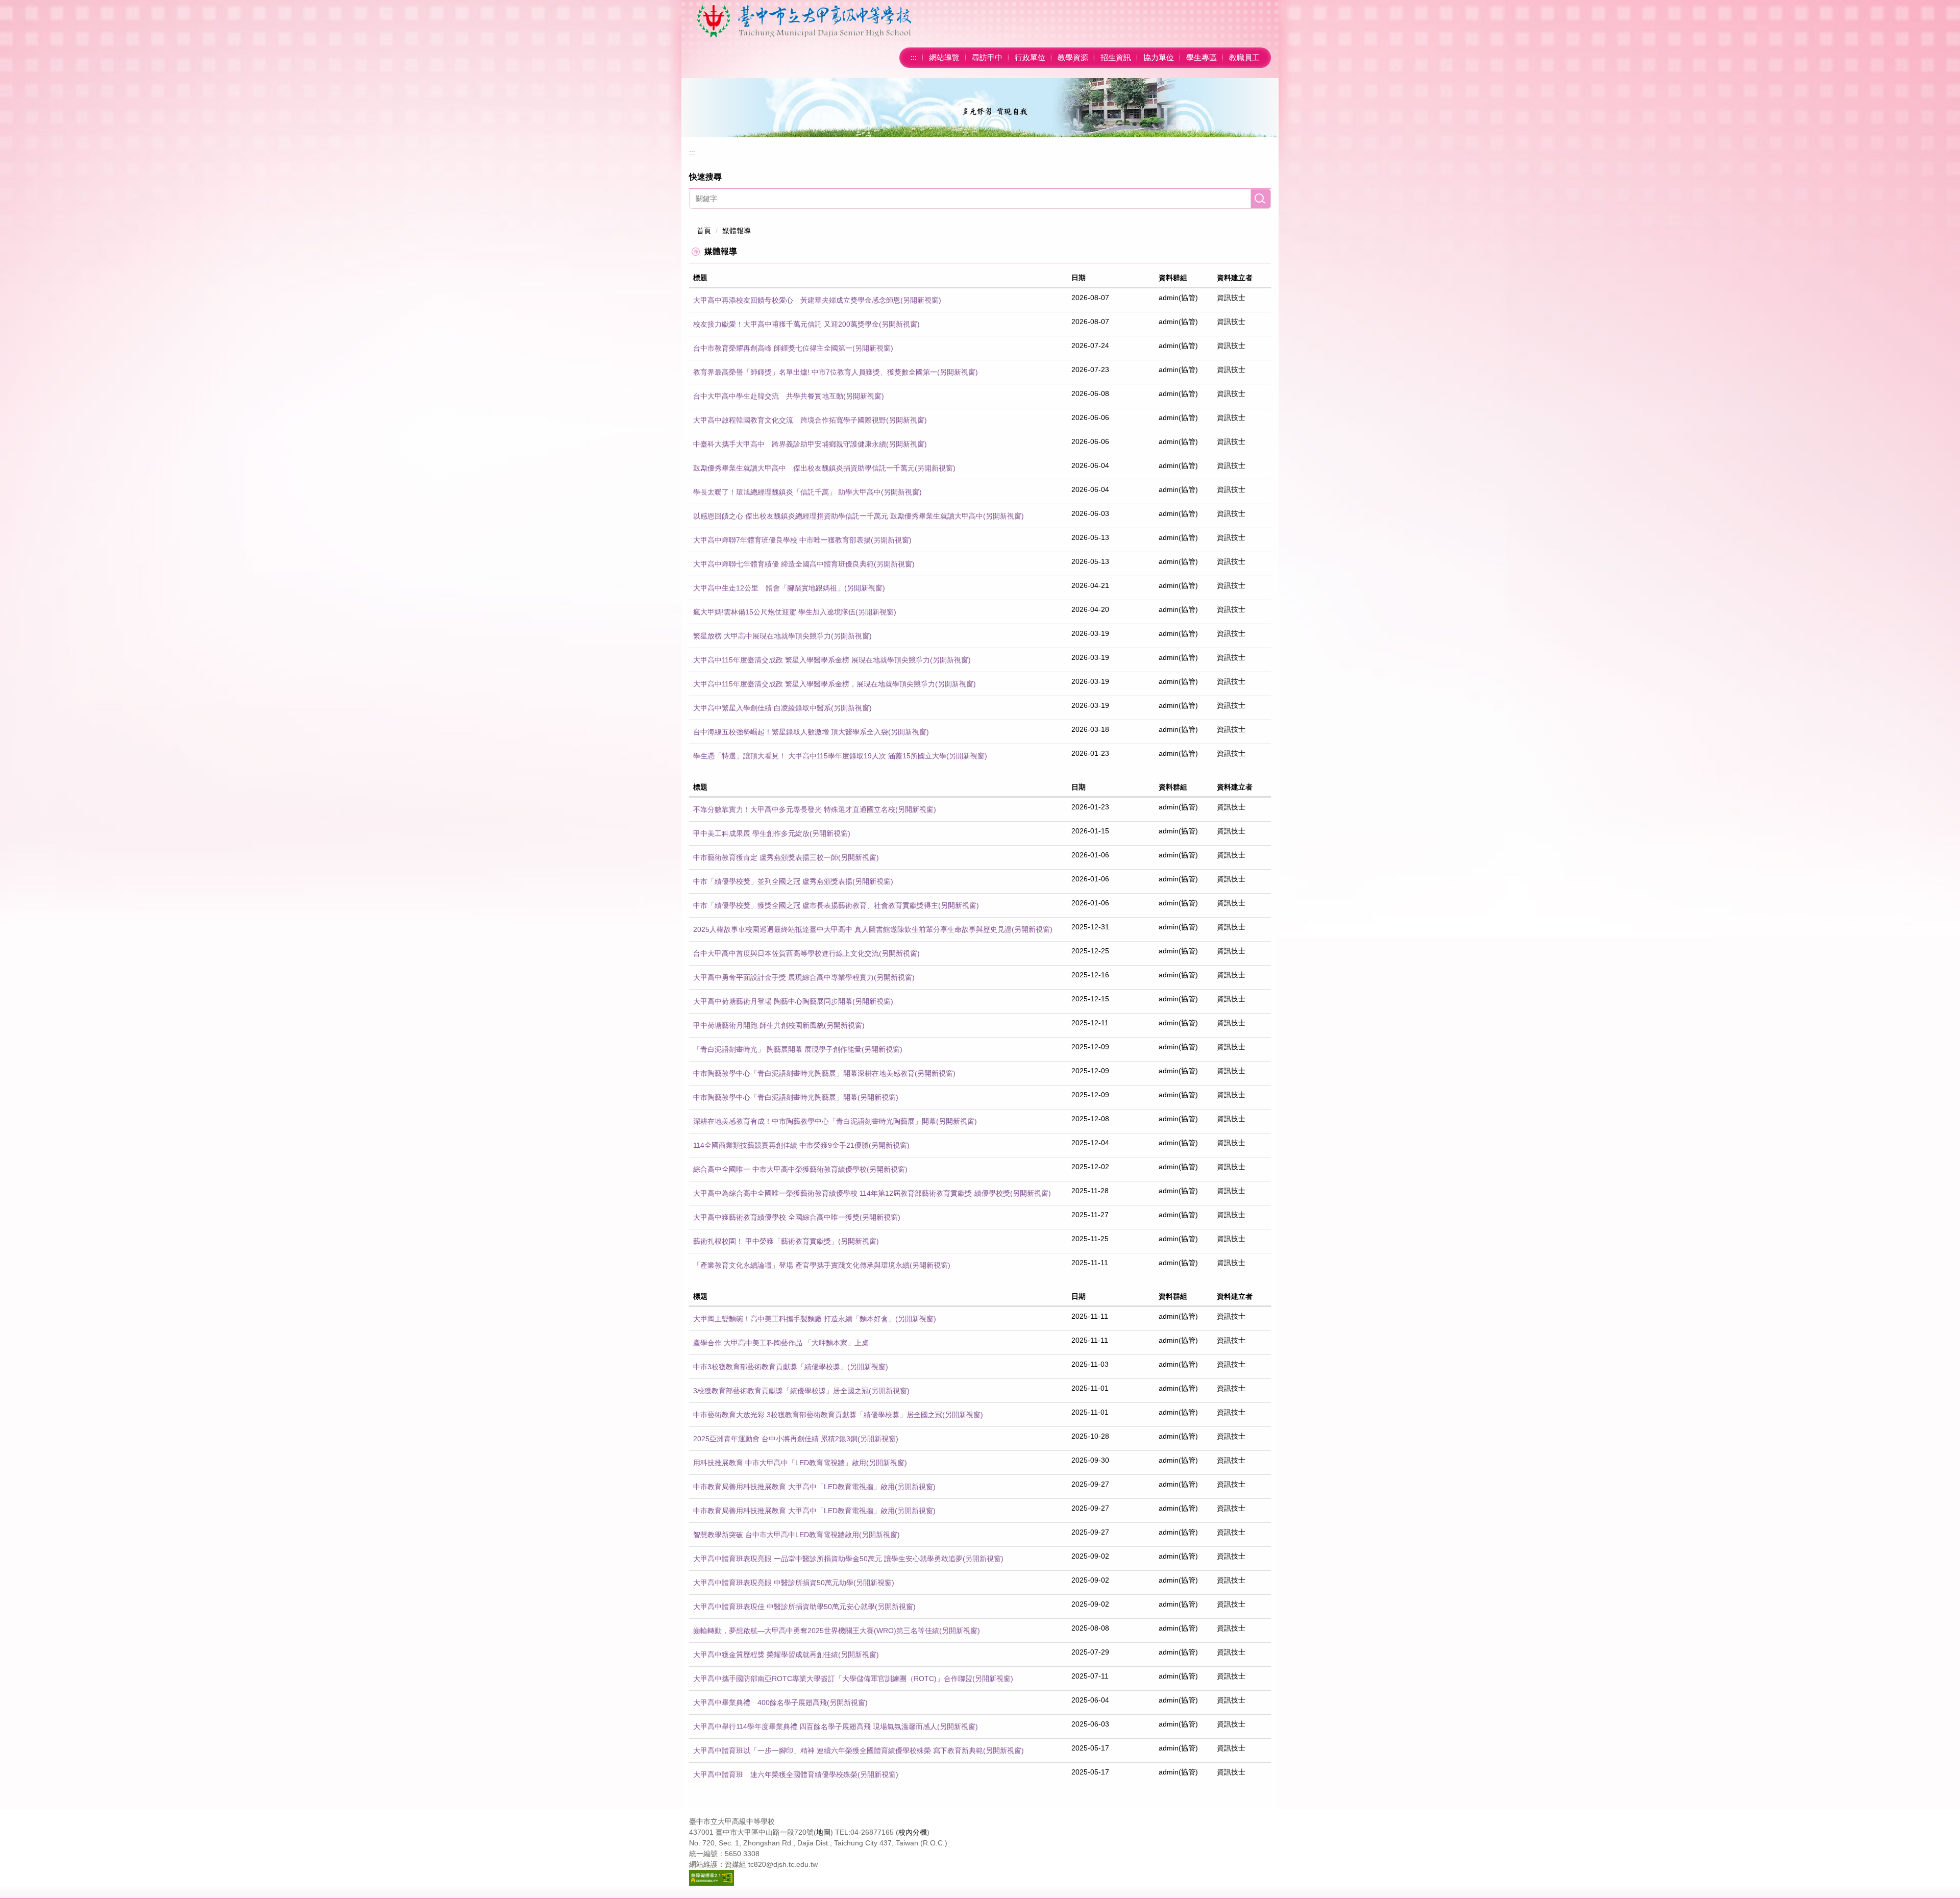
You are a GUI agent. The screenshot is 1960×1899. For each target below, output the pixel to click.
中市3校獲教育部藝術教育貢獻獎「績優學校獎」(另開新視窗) (791, 1367)
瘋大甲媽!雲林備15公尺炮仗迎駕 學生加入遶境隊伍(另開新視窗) (795, 612)
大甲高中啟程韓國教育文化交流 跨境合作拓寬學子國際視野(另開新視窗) (810, 420)
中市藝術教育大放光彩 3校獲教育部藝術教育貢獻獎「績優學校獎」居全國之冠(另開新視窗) (838, 1415)
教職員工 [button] (1244, 57)
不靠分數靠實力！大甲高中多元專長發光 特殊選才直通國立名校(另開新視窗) (815, 809)
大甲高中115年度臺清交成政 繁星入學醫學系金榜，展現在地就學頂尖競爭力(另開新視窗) (835, 684)
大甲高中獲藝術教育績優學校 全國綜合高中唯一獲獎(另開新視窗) (797, 1217)
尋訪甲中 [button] (987, 57)
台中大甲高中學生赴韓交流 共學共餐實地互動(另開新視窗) (789, 396)
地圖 (823, 1832)
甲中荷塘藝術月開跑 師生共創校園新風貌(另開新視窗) (779, 1025)
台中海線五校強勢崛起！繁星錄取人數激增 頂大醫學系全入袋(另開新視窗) (811, 732)
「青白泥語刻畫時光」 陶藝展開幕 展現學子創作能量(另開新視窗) (798, 1049)
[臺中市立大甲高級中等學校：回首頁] (804, 21)
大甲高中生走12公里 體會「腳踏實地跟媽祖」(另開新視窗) (789, 588)
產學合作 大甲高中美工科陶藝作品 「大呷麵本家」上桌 (781, 1343)
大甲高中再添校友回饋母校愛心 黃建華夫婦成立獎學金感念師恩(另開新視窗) (817, 300)
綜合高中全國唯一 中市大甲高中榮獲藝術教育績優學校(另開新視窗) (800, 1169)
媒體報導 (737, 231)
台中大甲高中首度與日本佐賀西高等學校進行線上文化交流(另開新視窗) (806, 953)
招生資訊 (1116, 57)
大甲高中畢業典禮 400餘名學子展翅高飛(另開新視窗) (780, 1703)
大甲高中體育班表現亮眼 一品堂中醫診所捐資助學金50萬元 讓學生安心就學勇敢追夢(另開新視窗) (848, 1559)
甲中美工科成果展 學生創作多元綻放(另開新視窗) (772, 833)
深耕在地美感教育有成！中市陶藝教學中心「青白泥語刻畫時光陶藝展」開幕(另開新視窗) (835, 1121)
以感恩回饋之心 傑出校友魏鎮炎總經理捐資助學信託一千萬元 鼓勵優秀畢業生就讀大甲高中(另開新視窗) (859, 516)
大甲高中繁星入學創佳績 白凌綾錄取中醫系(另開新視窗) (782, 708)
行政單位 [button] (1030, 57)
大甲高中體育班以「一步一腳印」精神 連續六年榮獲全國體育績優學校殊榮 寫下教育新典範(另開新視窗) (859, 1750)
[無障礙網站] (712, 1877)
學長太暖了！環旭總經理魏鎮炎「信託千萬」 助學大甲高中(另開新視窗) (807, 492)
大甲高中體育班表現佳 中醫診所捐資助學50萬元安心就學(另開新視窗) (804, 1607)
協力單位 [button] (1159, 57)
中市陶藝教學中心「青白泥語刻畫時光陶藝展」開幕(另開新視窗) (796, 1097)
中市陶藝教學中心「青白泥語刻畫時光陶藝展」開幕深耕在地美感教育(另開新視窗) (824, 1073)
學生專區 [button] (1202, 57)
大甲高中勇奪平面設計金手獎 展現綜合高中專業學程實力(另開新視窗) (804, 977)
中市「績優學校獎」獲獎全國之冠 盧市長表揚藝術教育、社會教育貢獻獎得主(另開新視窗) (836, 905)
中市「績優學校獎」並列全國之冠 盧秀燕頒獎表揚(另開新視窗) (793, 881)
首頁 (704, 231)
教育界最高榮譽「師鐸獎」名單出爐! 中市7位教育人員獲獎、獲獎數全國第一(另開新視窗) (836, 372)
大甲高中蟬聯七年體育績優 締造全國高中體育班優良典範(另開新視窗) (804, 564)
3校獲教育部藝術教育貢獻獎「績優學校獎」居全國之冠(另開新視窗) (801, 1391)
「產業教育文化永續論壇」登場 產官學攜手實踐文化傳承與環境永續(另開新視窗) (822, 1265)
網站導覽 (944, 57)
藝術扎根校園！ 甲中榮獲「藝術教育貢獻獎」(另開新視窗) (786, 1241)
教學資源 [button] (1073, 57)
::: (914, 57)
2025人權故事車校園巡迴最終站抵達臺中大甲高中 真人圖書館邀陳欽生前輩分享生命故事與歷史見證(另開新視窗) (873, 929)
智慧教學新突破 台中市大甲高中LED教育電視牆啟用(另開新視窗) (797, 1535)
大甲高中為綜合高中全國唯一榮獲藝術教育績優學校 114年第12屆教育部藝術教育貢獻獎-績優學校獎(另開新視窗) (872, 1193)
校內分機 (913, 1832)
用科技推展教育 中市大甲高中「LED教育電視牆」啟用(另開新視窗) (800, 1463)
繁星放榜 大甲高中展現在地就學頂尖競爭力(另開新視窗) (782, 636)
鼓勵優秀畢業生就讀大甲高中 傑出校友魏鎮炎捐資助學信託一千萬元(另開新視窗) (824, 468)
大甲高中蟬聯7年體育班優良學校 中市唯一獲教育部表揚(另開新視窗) (802, 540)
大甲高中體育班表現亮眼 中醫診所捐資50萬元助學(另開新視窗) (794, 1583)
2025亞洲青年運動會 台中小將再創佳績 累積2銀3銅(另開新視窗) (796, 1439)
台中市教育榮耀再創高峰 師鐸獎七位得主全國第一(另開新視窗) (793, 348)
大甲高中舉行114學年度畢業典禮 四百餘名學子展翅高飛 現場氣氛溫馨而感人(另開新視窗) (836, 1727)
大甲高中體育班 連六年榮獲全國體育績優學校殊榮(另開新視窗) (796, 1774)
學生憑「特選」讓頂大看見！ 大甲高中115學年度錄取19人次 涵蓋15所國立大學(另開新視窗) (840, 756)
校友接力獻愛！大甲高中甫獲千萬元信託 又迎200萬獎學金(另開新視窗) (806, 324)
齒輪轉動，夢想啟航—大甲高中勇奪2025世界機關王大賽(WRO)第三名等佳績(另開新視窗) (837, 1631)
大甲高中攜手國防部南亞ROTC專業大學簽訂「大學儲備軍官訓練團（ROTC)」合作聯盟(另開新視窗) (853, 1679)
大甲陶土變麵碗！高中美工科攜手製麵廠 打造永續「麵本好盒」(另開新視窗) (815, 1319)
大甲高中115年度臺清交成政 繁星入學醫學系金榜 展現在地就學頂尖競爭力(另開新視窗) (832, 660)
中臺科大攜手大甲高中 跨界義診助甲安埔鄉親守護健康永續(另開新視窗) (810, 444)
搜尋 (1261, 199)
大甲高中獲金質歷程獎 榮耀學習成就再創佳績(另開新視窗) (786, 1655)
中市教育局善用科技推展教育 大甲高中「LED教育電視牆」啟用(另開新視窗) (814, 1487)
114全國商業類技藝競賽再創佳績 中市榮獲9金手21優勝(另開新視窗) (801, 1145)
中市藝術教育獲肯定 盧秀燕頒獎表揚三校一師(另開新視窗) (786, 857)
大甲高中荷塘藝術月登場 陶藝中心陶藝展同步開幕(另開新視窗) (793, 1001)
